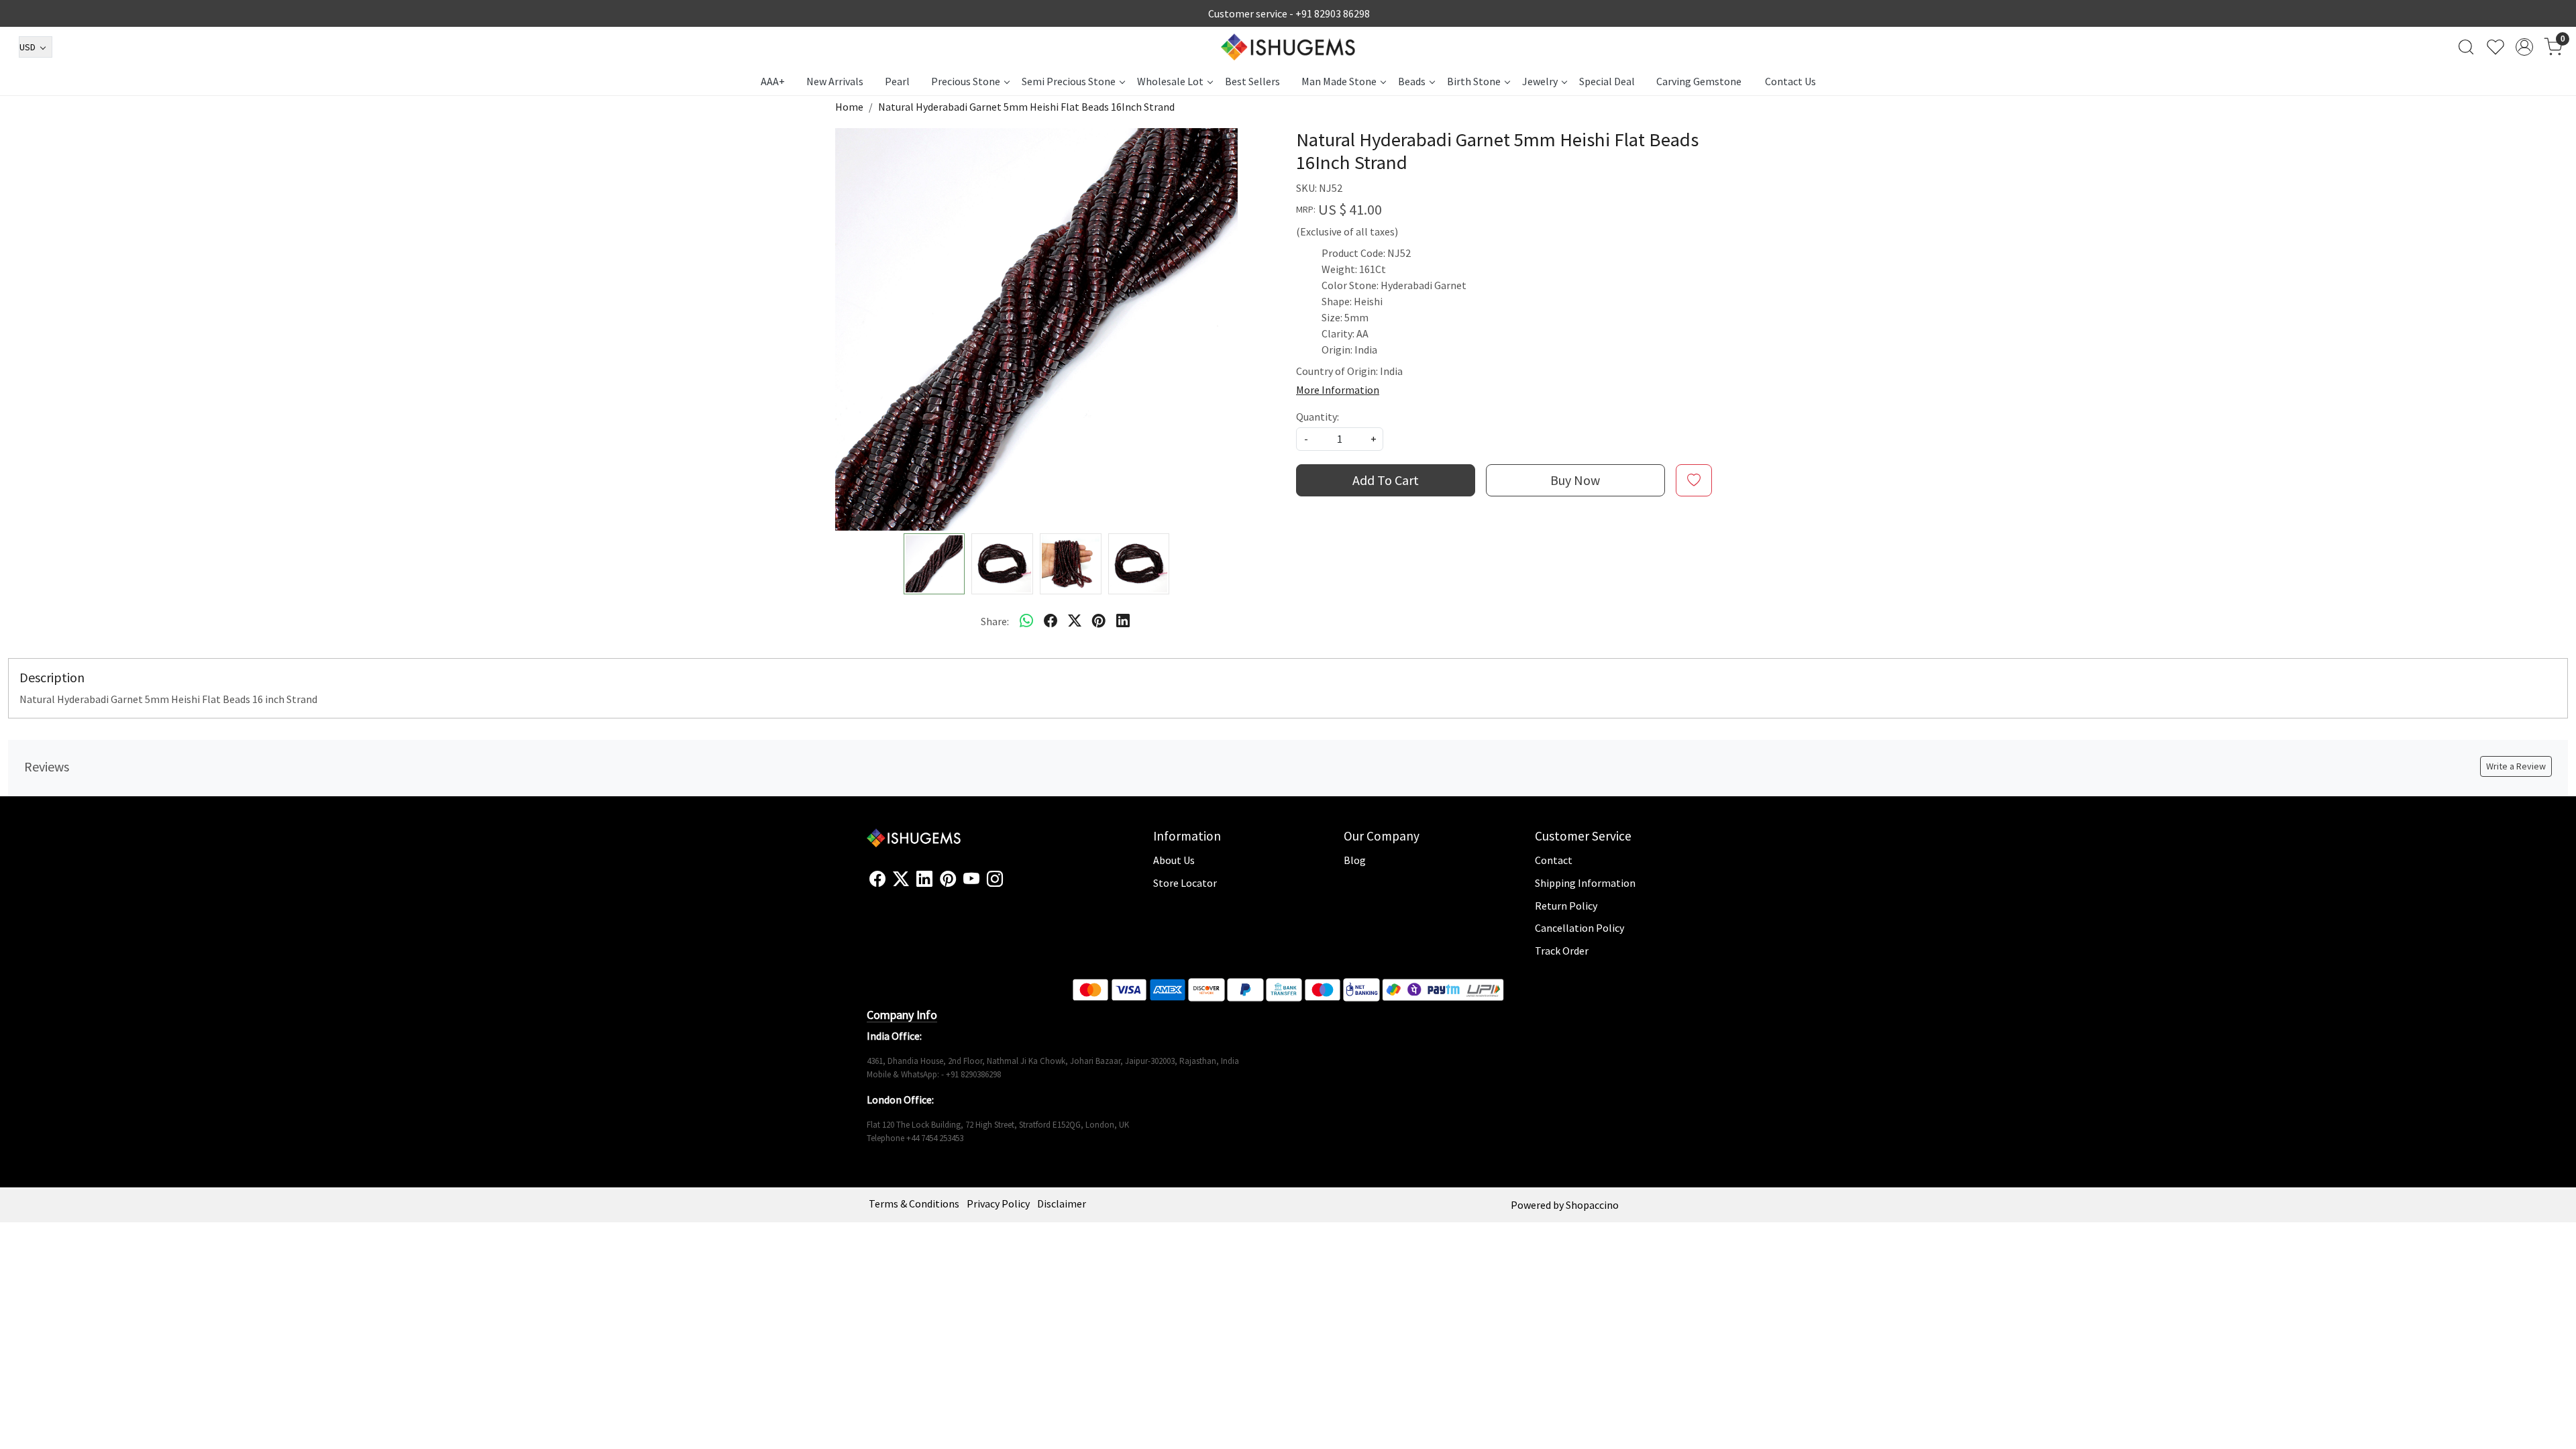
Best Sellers (1252, 81)
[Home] (1288, 47)
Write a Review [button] (2516, 766)
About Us (1174, 860)
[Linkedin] (924, 879)
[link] (2466, 47)
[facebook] (1051, 621)
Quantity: (1318, 417)
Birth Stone (1474, 81)
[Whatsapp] (1026, 621)
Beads (1412, 81)
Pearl (897, 81)
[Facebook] (877, 879)
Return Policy (1566, 906)
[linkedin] (1123, 621)
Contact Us (1790, 81)
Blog (1355, 860)
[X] (901, 879)
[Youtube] (971, 879)
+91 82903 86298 (1333, 13)
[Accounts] (2524, 47)
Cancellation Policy (1579, 928)
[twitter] (1075, 621)
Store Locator (1185, 883)
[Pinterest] (948, 879)
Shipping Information (1585, 883)
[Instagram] (995, 879)
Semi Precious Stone (1069, 81)
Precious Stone (966, 81)
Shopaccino (1592, 1205)
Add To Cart (1386, 480)
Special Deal (1607, 81)
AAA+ (773, 81)
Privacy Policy (998, 1203)
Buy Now (1575, 480)
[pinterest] (1099, 621)
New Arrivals (835, 81)
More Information (1338, 390)
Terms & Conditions (914, 1203)
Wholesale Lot (1170, 81)
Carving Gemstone (1699, 81)
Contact (1554, 860)
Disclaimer (1062, 1203)
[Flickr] (1010, 885)
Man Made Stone (1339, 81)
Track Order (1562, 951)
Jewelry (1540, 81)
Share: (995, 621)
